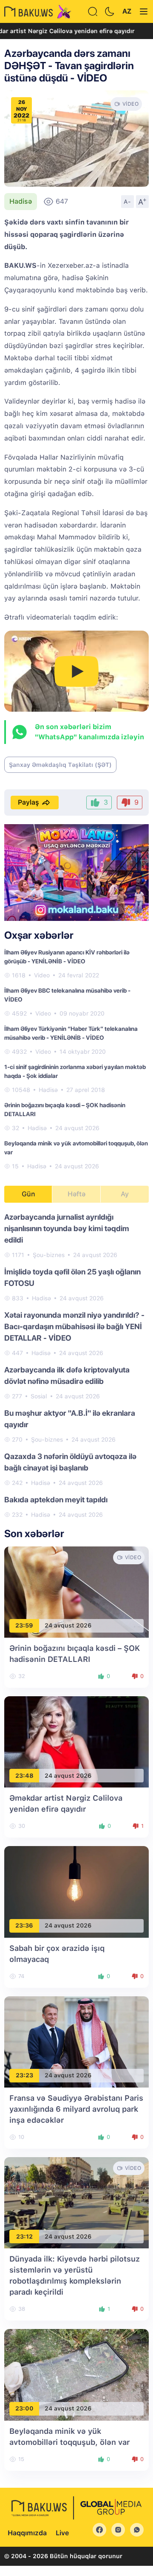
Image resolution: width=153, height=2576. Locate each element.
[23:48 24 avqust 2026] (76, 1741)
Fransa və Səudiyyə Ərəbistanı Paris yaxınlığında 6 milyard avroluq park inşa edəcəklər (76, 2109)
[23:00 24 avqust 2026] (76, 2374)
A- (127, 202)
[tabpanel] (76, 1365)
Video (42, 975)
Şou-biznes (49, 1255)
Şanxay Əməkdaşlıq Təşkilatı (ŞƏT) (60, 765)
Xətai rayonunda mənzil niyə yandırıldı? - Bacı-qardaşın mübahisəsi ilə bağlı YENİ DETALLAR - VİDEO (74, 1326)
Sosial (39, 1396)
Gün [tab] (28, 1194)
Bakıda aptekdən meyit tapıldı (56, 1500)
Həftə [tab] (76, 1194)
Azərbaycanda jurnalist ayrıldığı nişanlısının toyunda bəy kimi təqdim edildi (67, 1228)
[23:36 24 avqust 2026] (76, 1891)
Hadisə (21, 201)
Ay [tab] (125, 1194)
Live (62, 2533)
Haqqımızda (27, 2533)
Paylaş (28, 802)
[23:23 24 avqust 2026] (76, 2041)
